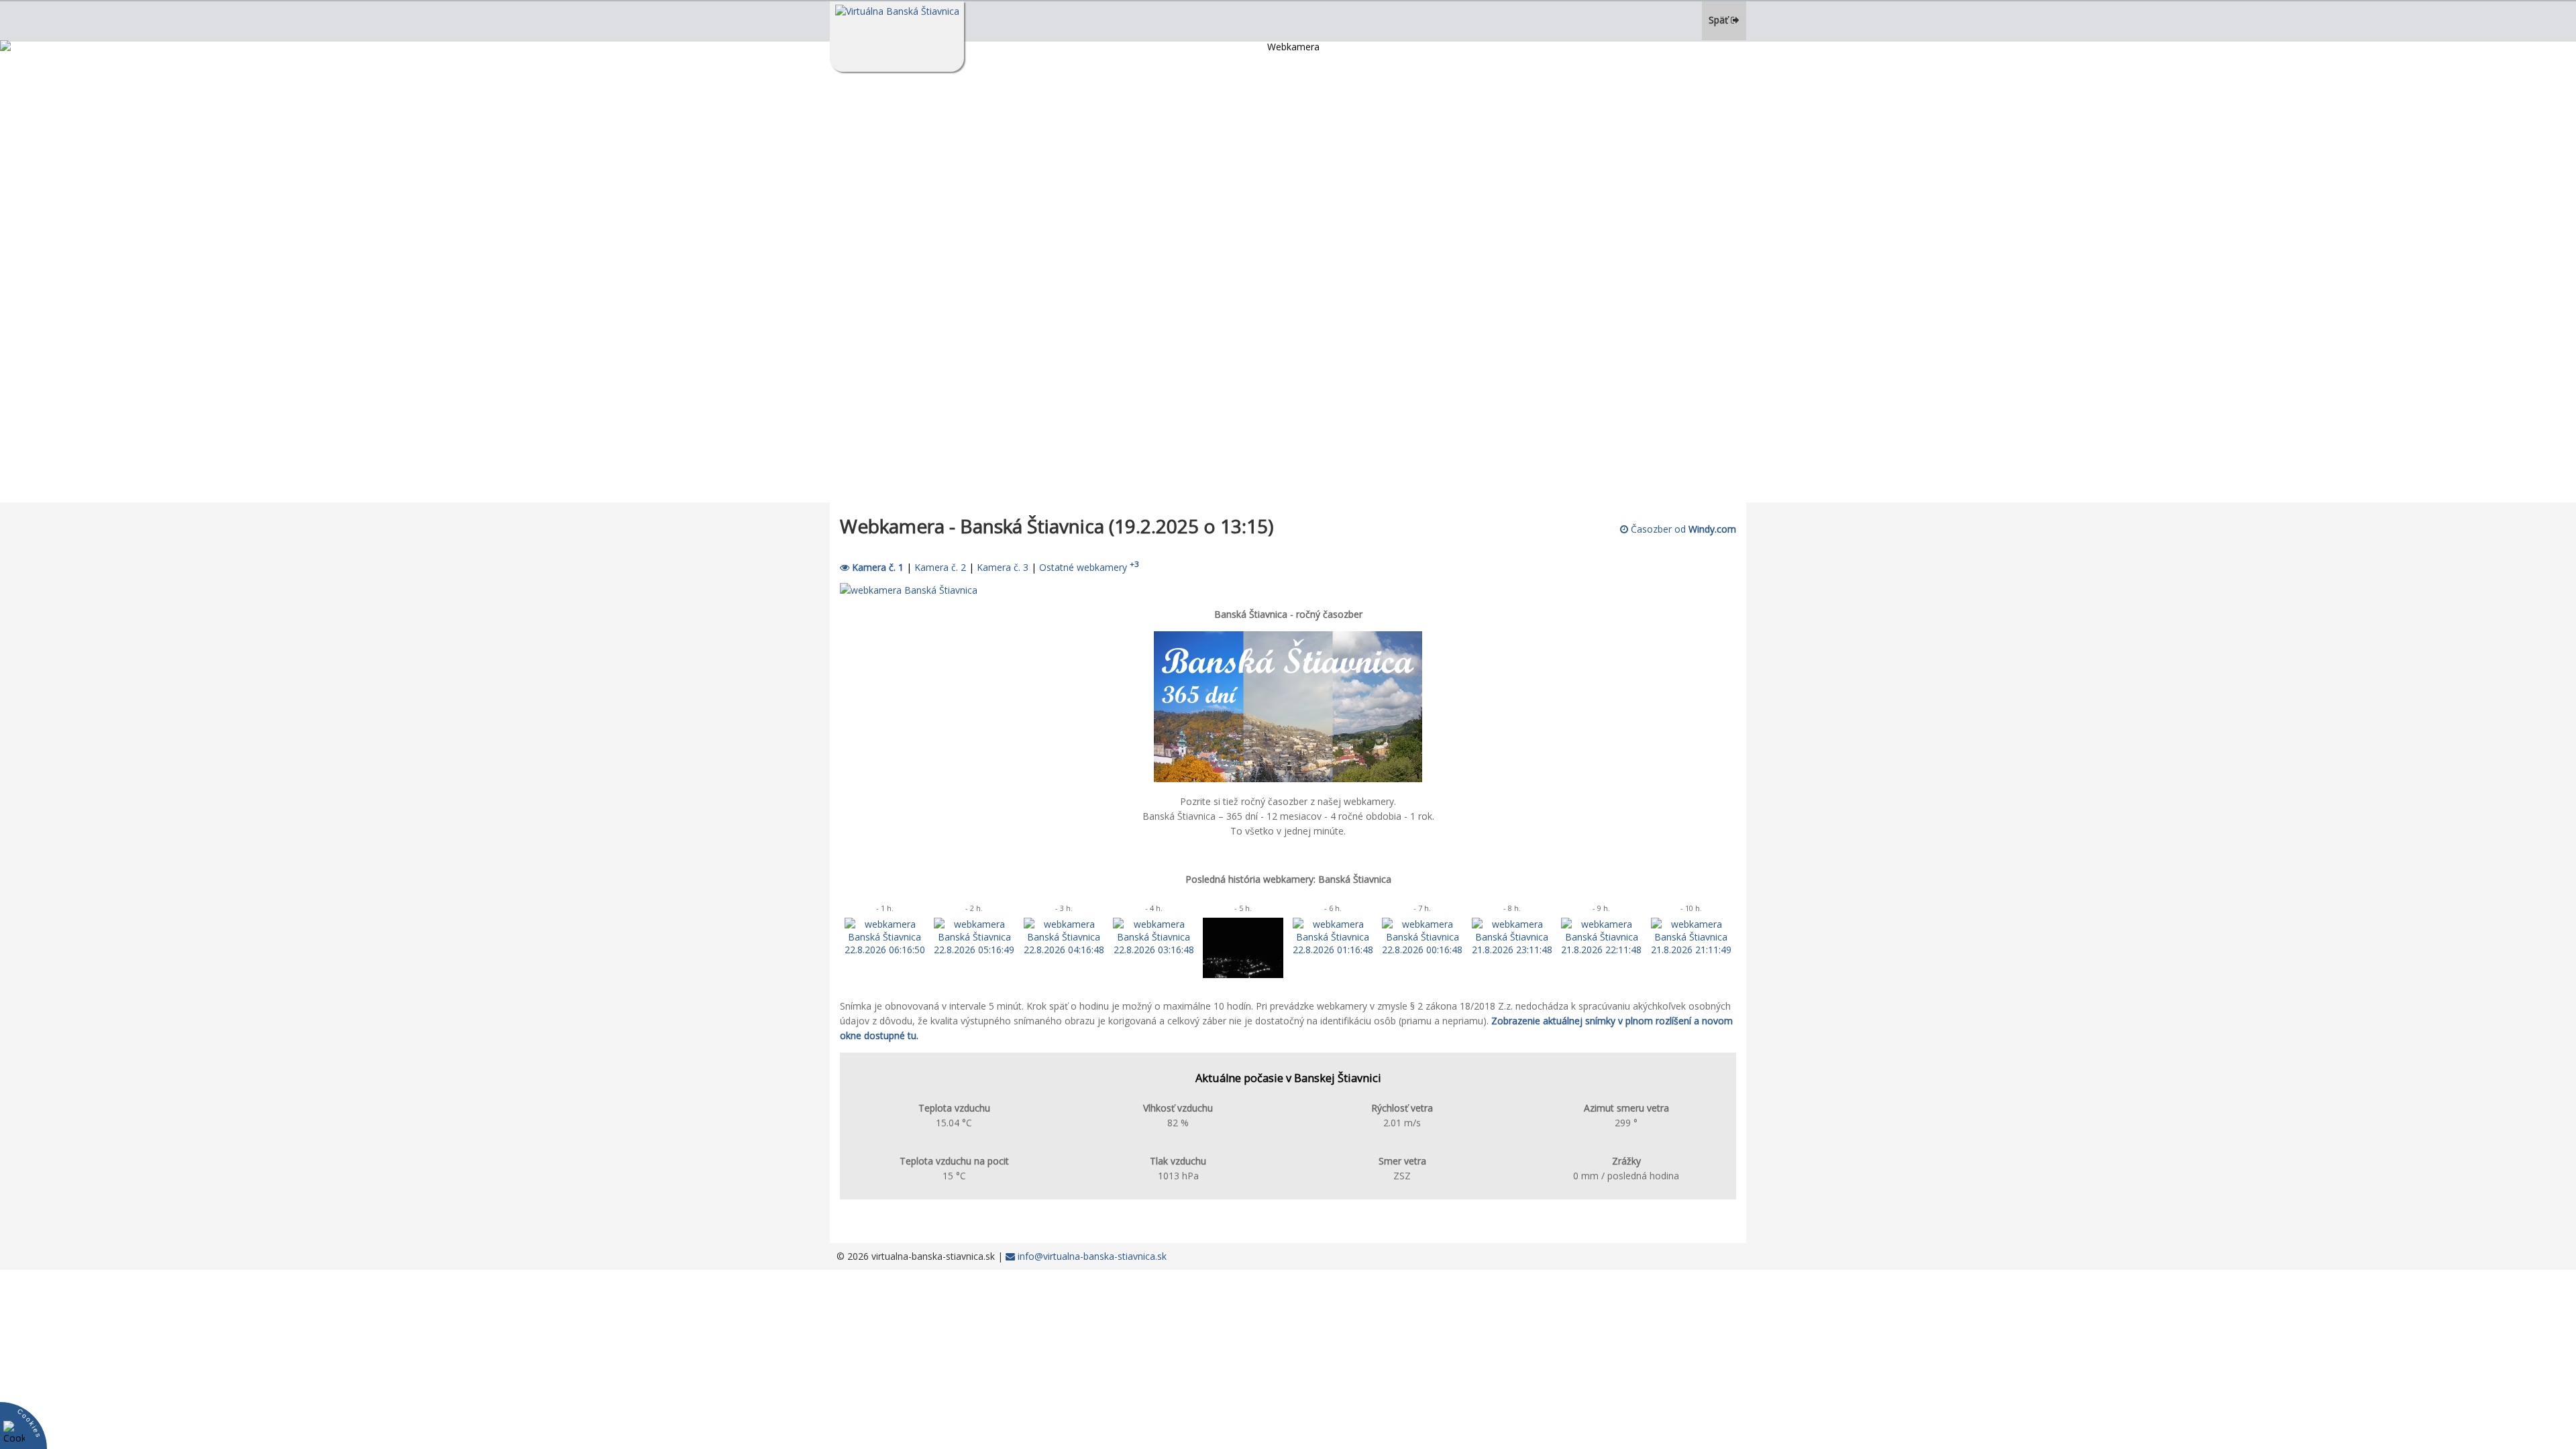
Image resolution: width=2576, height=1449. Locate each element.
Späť (1720, 20)
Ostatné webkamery (1089, 567)
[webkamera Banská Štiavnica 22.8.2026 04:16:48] (1064, 950)
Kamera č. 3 (1003, 567)
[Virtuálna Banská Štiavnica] (897, 37)
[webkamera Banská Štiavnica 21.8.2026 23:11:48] (1512, 950)
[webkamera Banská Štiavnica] (909, 590)
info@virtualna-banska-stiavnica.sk (1091, 1256)
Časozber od (1682, 529)
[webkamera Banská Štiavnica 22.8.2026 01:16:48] (1333, 950)
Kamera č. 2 (940, 567)
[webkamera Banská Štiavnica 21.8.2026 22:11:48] (1601, 950)
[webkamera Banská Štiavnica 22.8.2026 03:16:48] (1153, 950)
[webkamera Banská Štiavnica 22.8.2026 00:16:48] (1422, 950)
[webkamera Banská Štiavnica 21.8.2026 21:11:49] (1691, 950)
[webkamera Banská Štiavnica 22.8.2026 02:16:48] (1243, 974)
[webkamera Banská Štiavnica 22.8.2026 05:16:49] (974, 950)
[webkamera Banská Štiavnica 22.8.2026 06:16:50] (885, 950)
